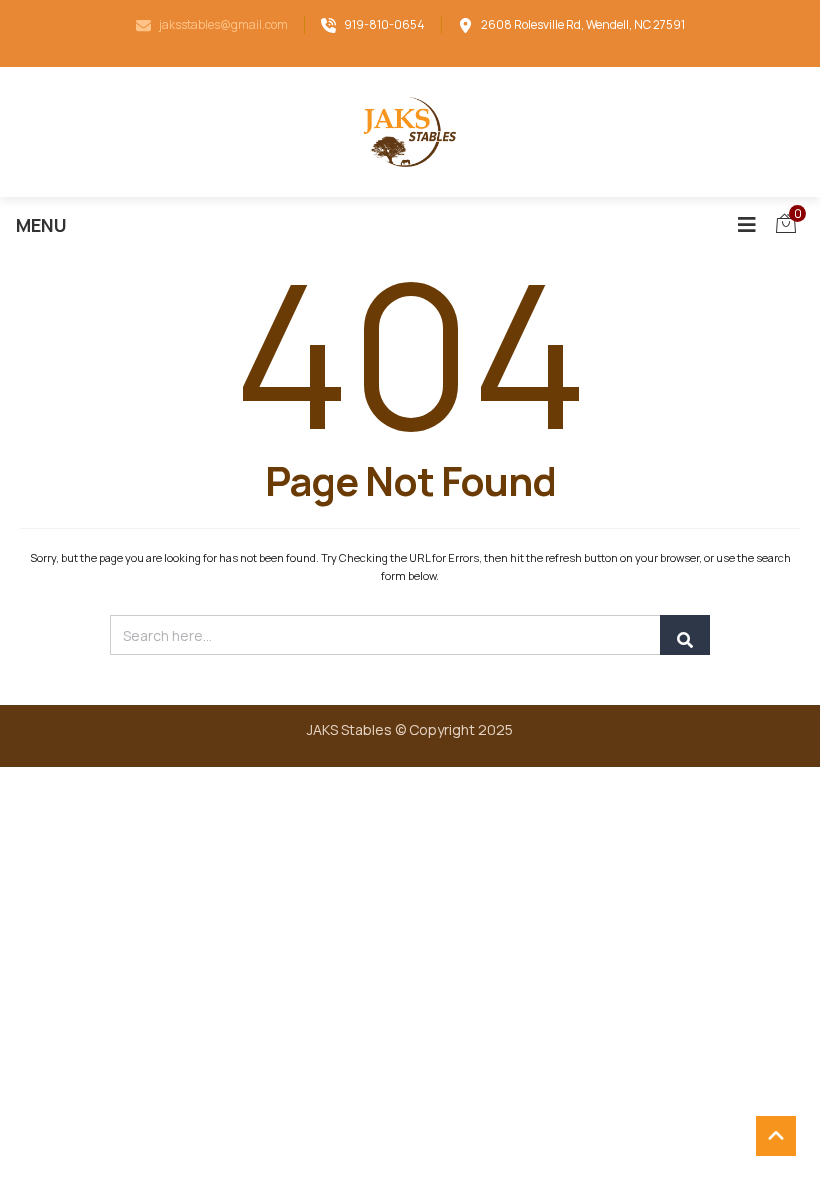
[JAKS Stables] (410, 132)
